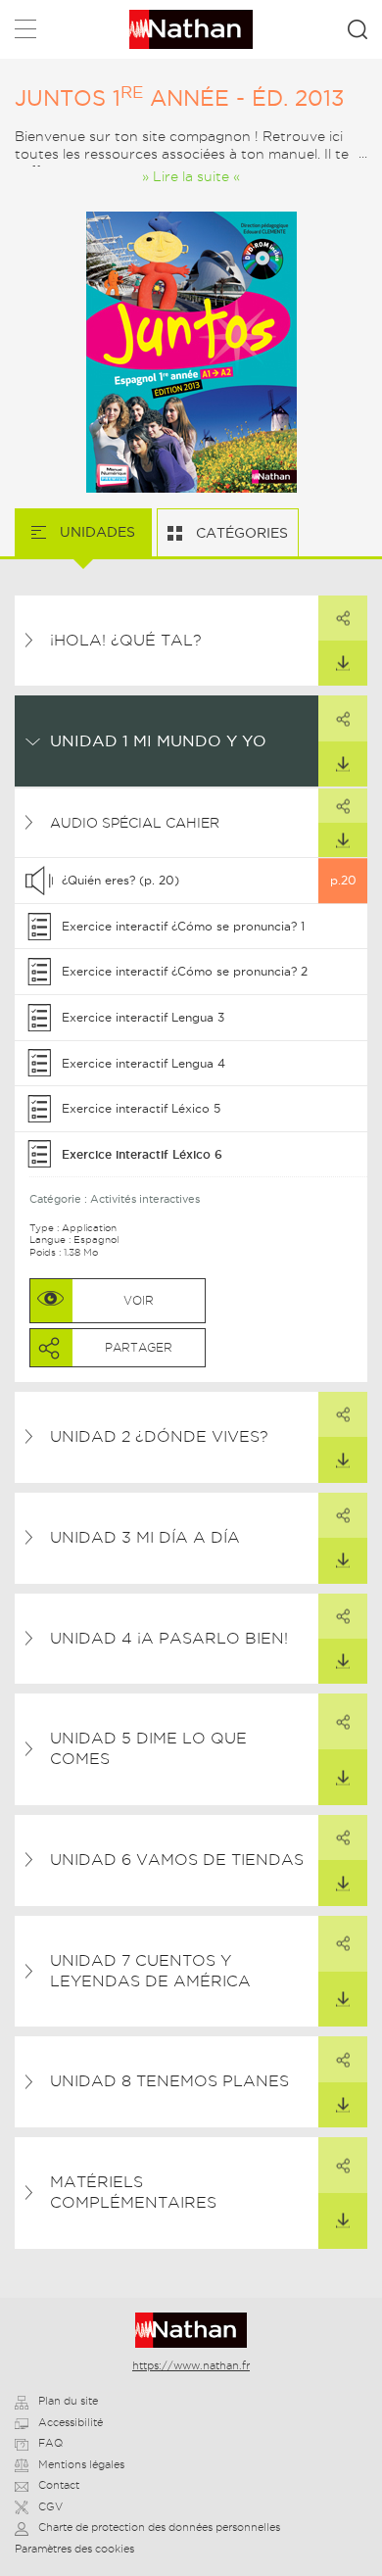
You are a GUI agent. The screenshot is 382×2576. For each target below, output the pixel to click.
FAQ (50, 2443)
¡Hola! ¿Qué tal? (126, 640)
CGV (50, 2506)
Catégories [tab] (240, 533)
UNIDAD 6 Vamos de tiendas (177, 1860)
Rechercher (358, 29)
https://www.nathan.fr (191, 2365)
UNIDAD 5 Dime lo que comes (148, 1748)
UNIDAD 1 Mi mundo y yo (158, 740)
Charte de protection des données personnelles (159, 2527)
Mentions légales (81, 2464)
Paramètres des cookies (74, 2549)
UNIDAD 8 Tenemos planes (169, 2081)
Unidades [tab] (95, 532)
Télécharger (343, 663)
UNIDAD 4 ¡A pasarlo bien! (169, 1638)
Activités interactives (145, 1199)
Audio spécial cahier (135, 823)
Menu (25, 33)
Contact (59, 2485)
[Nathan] (191, 2330)
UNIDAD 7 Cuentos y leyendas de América (150, 1971)
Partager (343, 618)
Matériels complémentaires (133, 2192)
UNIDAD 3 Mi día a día (145, 1537)
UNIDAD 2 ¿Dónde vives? (159, 1436)
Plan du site (68, 2401)
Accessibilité (71, 2422)
